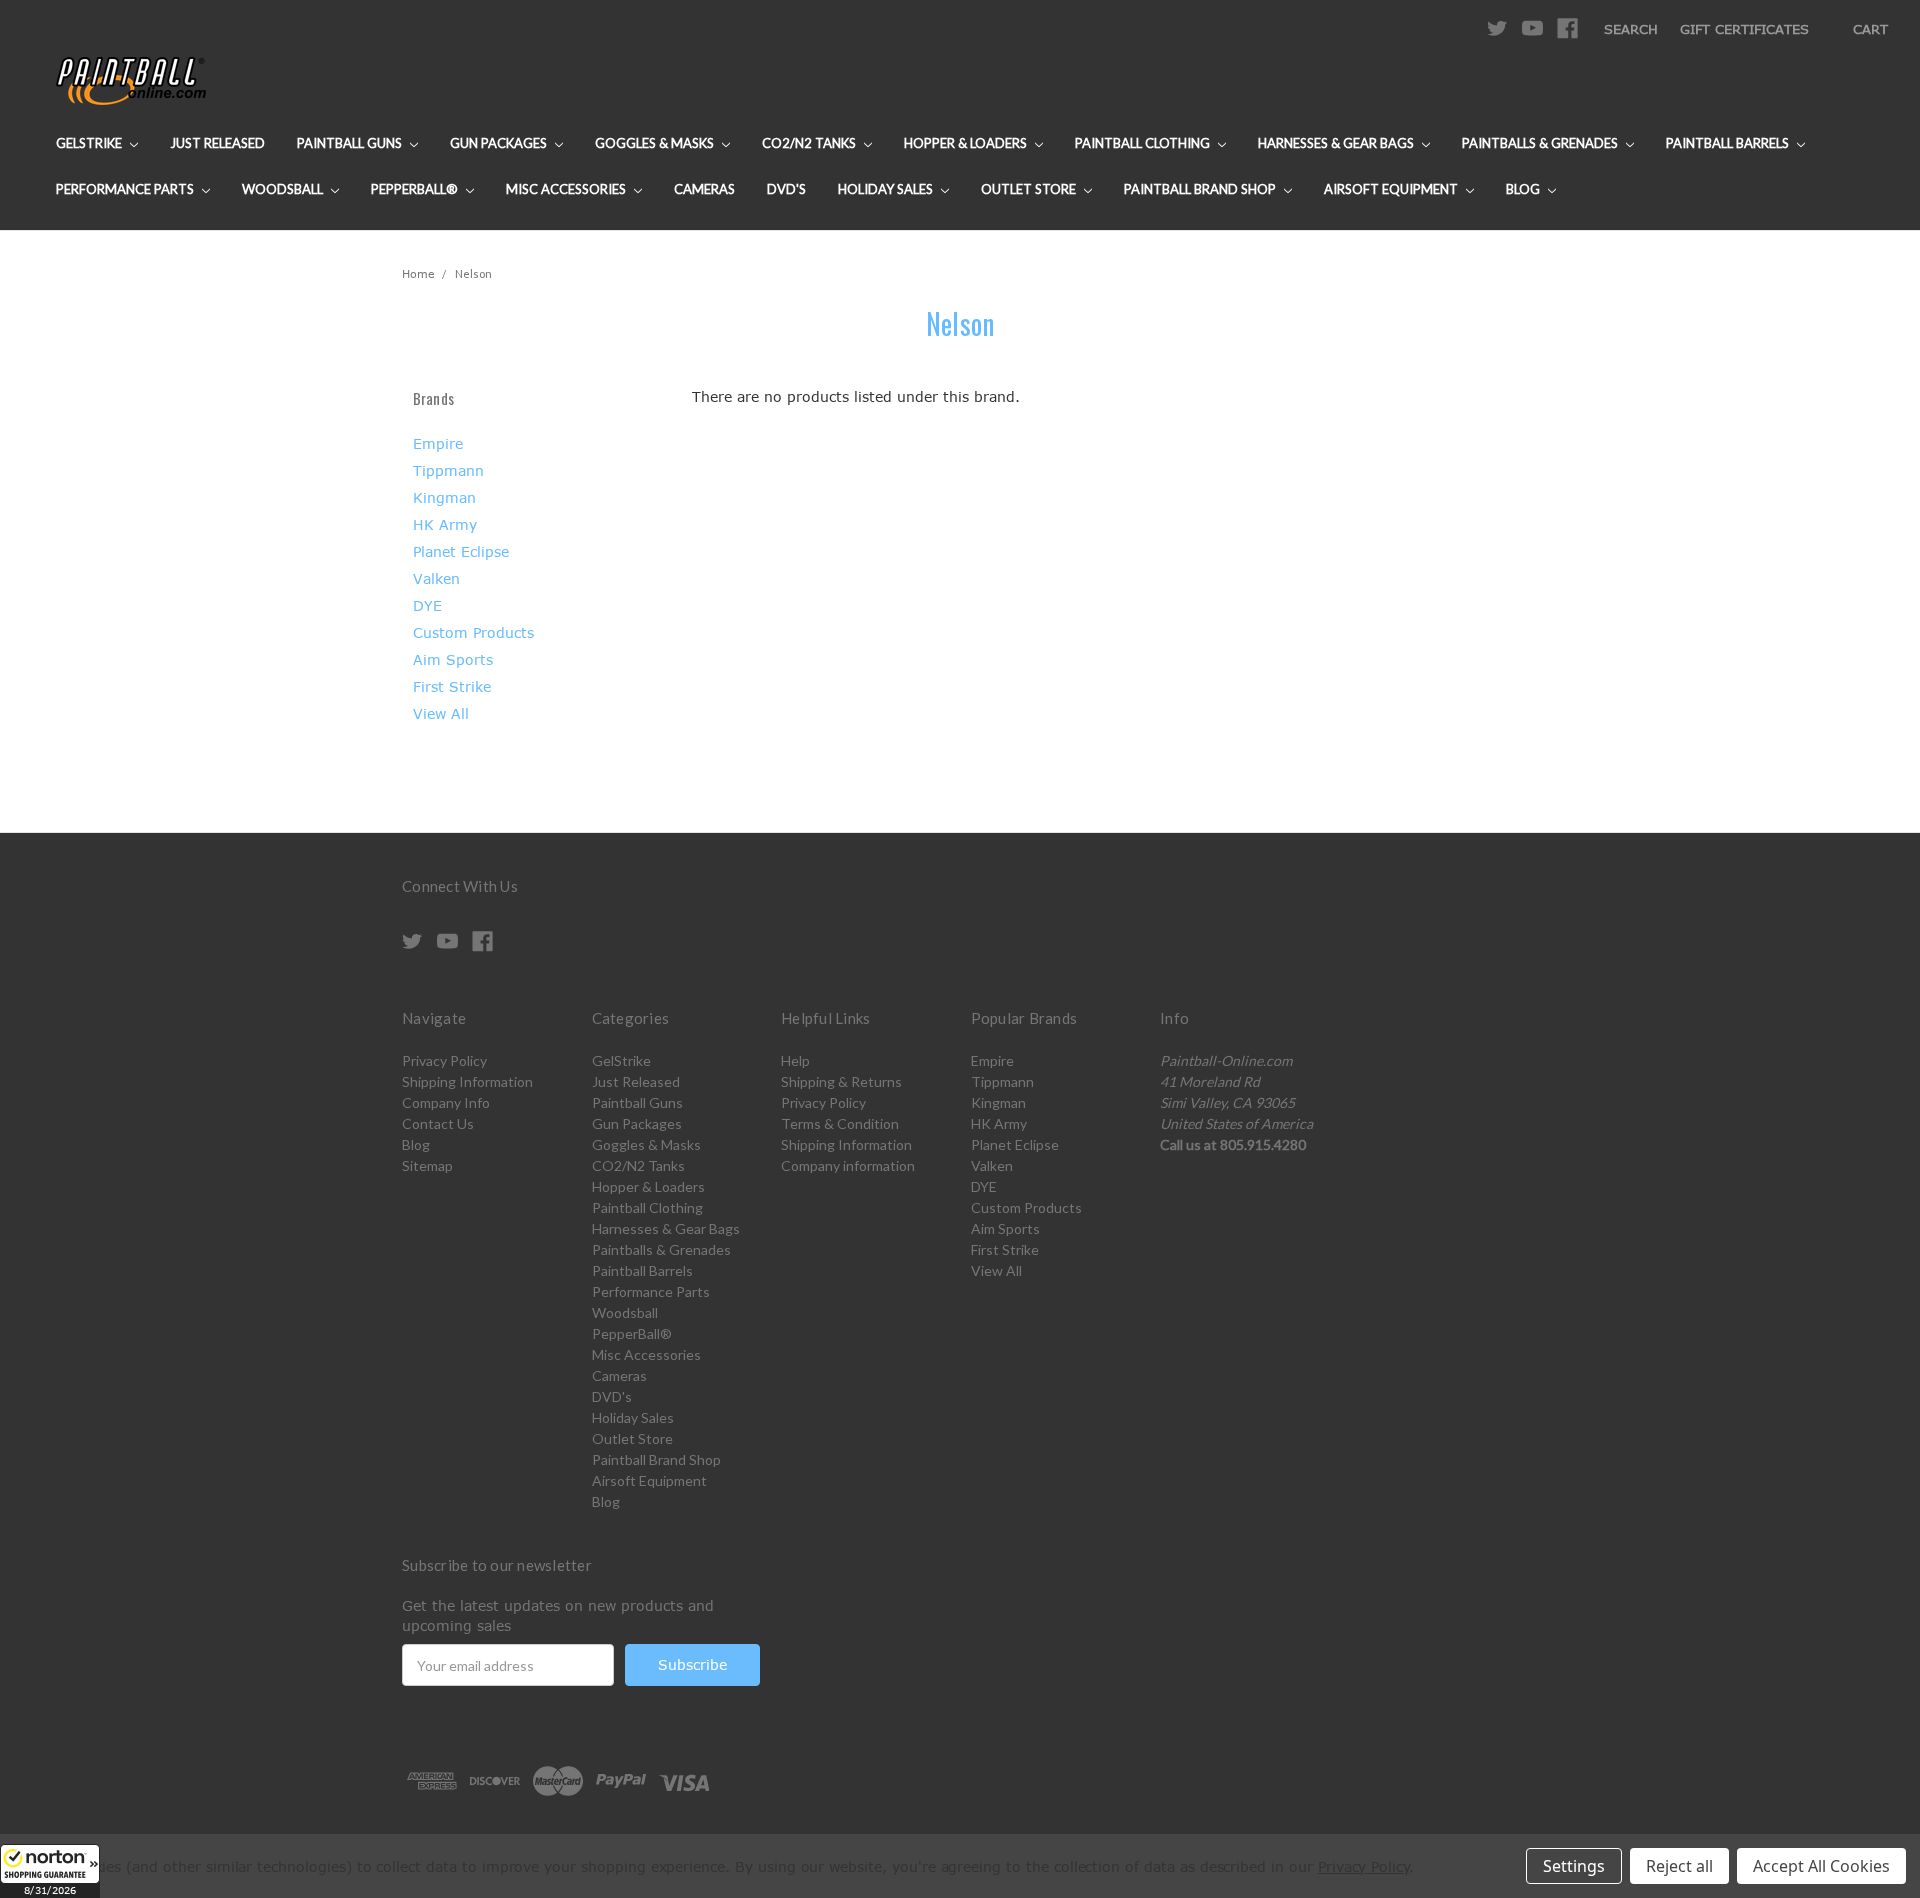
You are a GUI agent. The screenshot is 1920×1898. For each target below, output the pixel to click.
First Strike (452, 686)
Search (1631, 29)
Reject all (1679, 1866)
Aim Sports (453, 659)
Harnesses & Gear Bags (1337, 143)
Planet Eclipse (461, 551)
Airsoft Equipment (1392, 189)
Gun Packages (500, 143)
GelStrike (90, 143)
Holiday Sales (887, 189)
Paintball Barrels (1729, 143)
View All (441, 713)
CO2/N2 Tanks (810, 143)
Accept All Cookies (1821, 1866)
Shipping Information (467, 1081)
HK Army (445, 524)
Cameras (704, 189)
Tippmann (448, 470)
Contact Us (438, 1123)
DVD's (786, 189)
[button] (50, 1871)
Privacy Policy (444, 1060)
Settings (1574, 1866)
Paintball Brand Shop (1201, 189)
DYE (427, 605)
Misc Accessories (567, 189)
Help (795, 1060)
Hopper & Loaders (967, 143)
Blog (1524, 189)
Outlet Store (1030, 189)
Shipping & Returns (841, 1081)
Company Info (446, 1102)
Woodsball (284, 189)
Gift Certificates (1744, 29)
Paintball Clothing (1144, 143)
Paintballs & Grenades (1541, 143)
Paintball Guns (351, 143)
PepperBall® (416, 189)
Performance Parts (126, 189)
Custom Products (473, 632)
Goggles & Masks (656, 143)
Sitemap (427, 1165)
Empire (438, 443)
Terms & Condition (840, 1123)
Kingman (444, 497)
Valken (436, 578)
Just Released (217, 143)
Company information (848, 1165)
